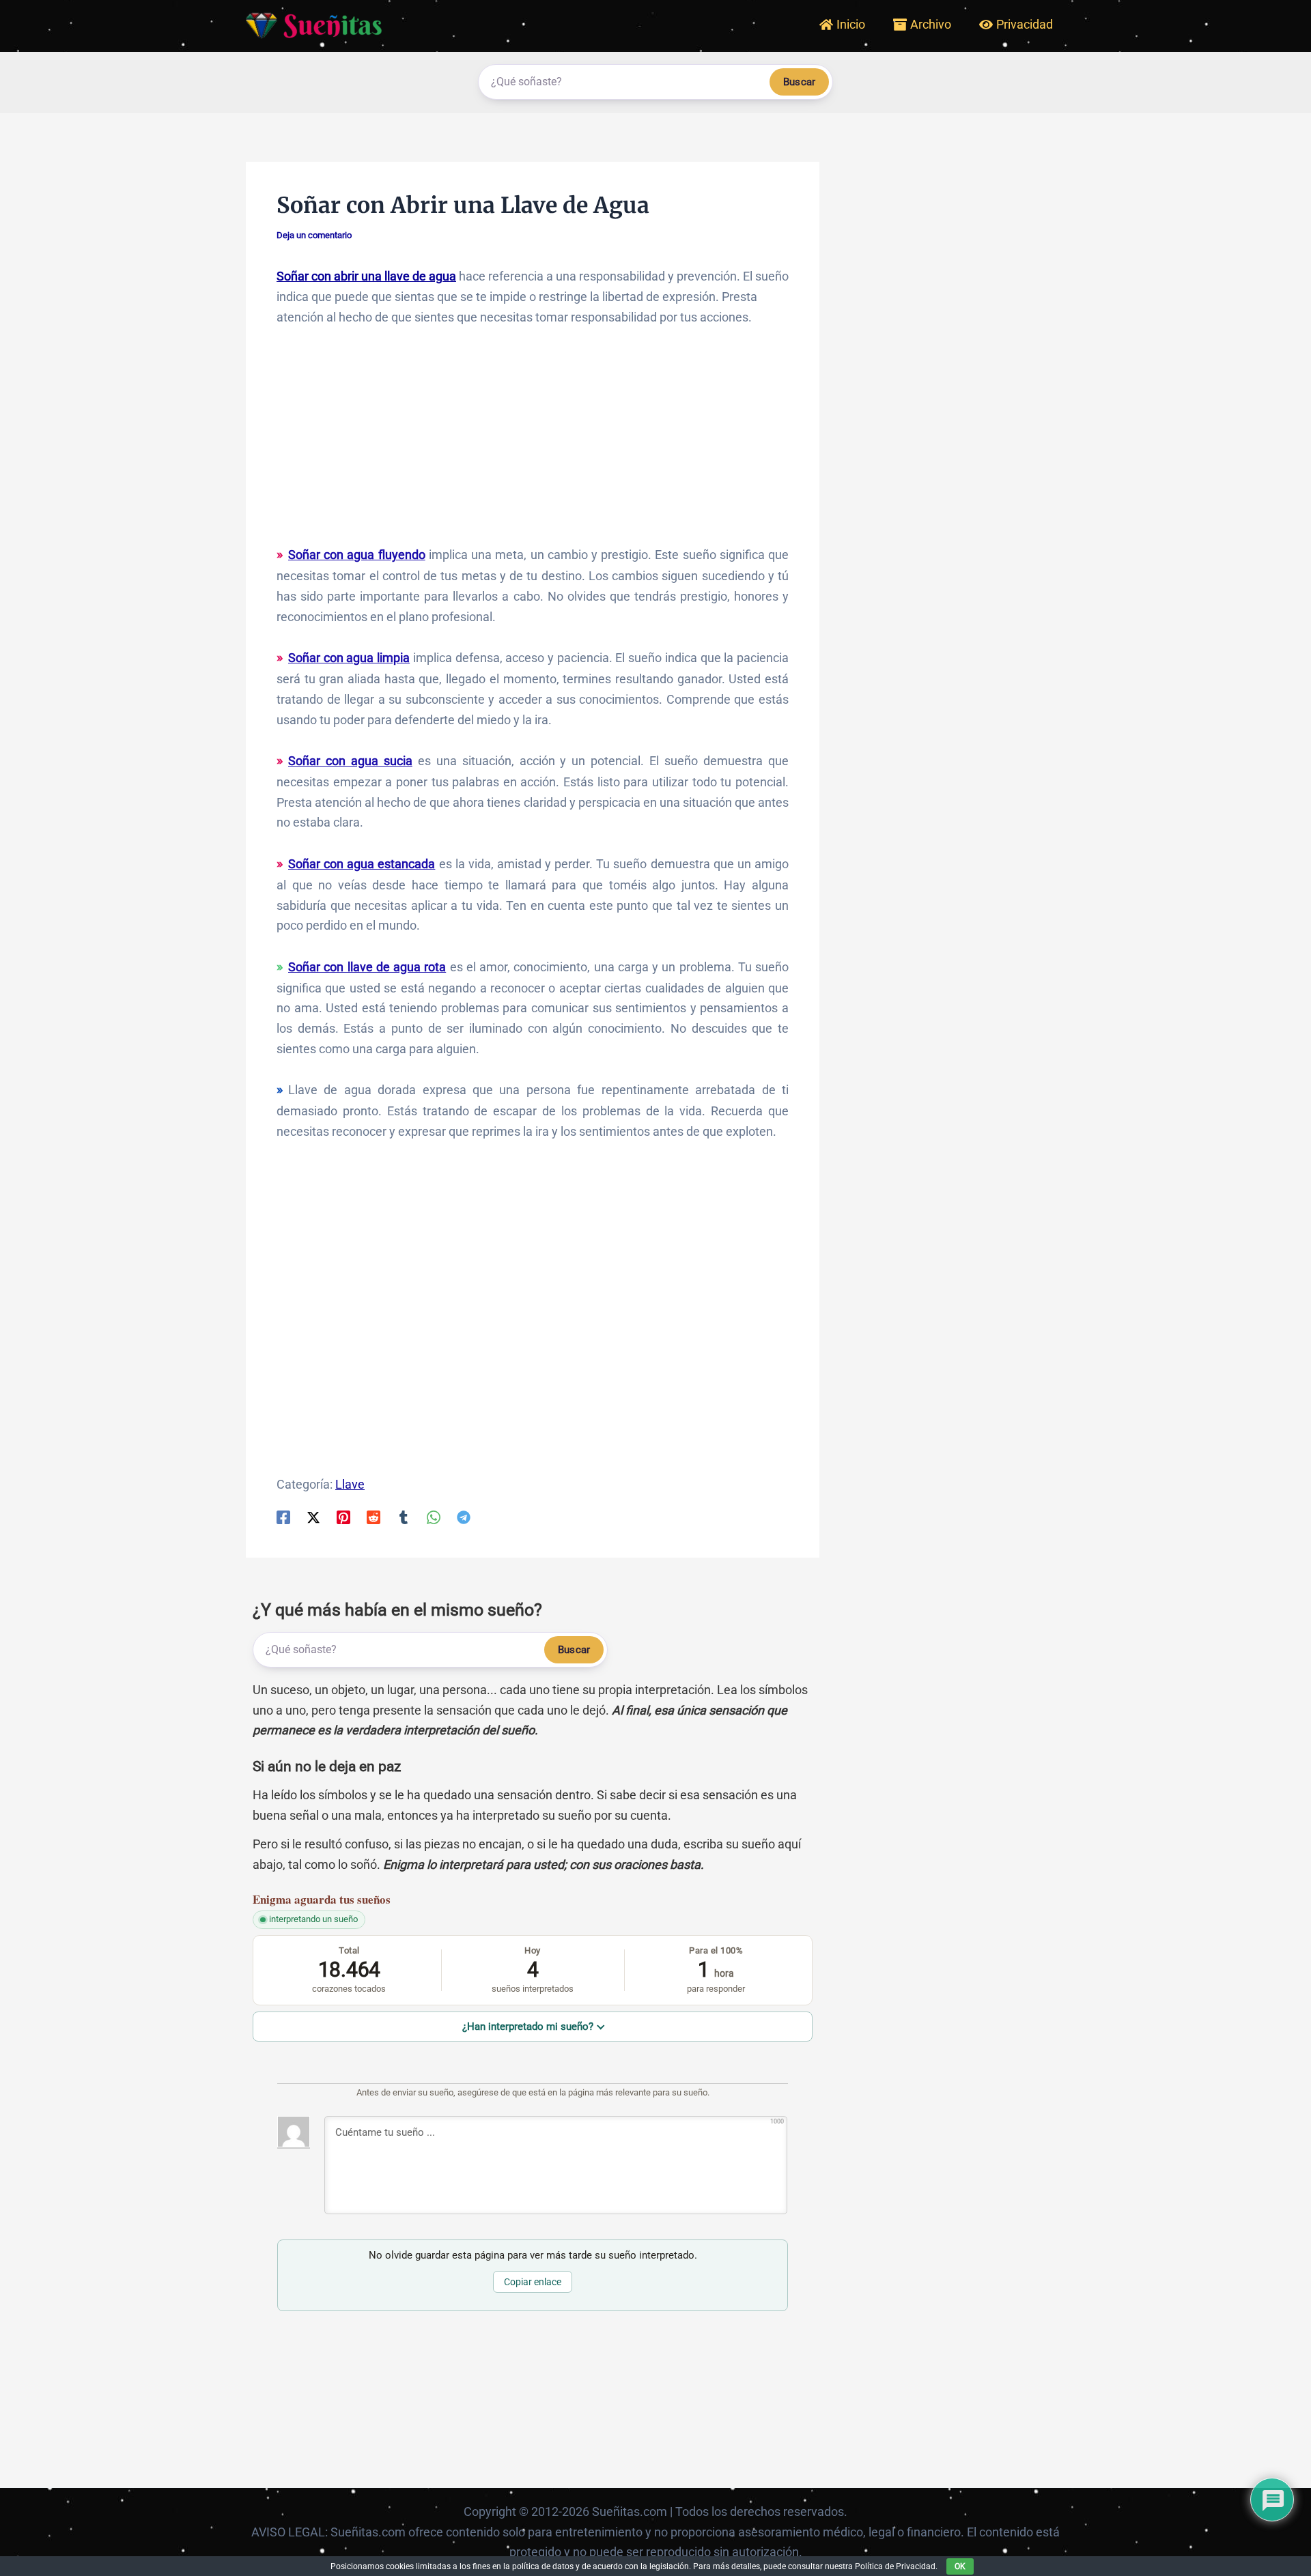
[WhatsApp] (434, 1517)
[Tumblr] (404, 1517)
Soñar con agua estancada (362, 864)
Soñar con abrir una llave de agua (366, 276)
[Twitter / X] (313, 1517)
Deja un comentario (314, 235)
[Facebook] (283, 1517)
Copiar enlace (533, 2282)
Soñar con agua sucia (350, 761)
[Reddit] (373, 1517)
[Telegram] (464, 1517)
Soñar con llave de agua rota (367, 967)
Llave (350, 1484)
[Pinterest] (343, 1517)
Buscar (799, 82)
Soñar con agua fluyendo (357, 555)
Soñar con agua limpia (349, 658)
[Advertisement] (533, 442)
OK (960, 2566)
